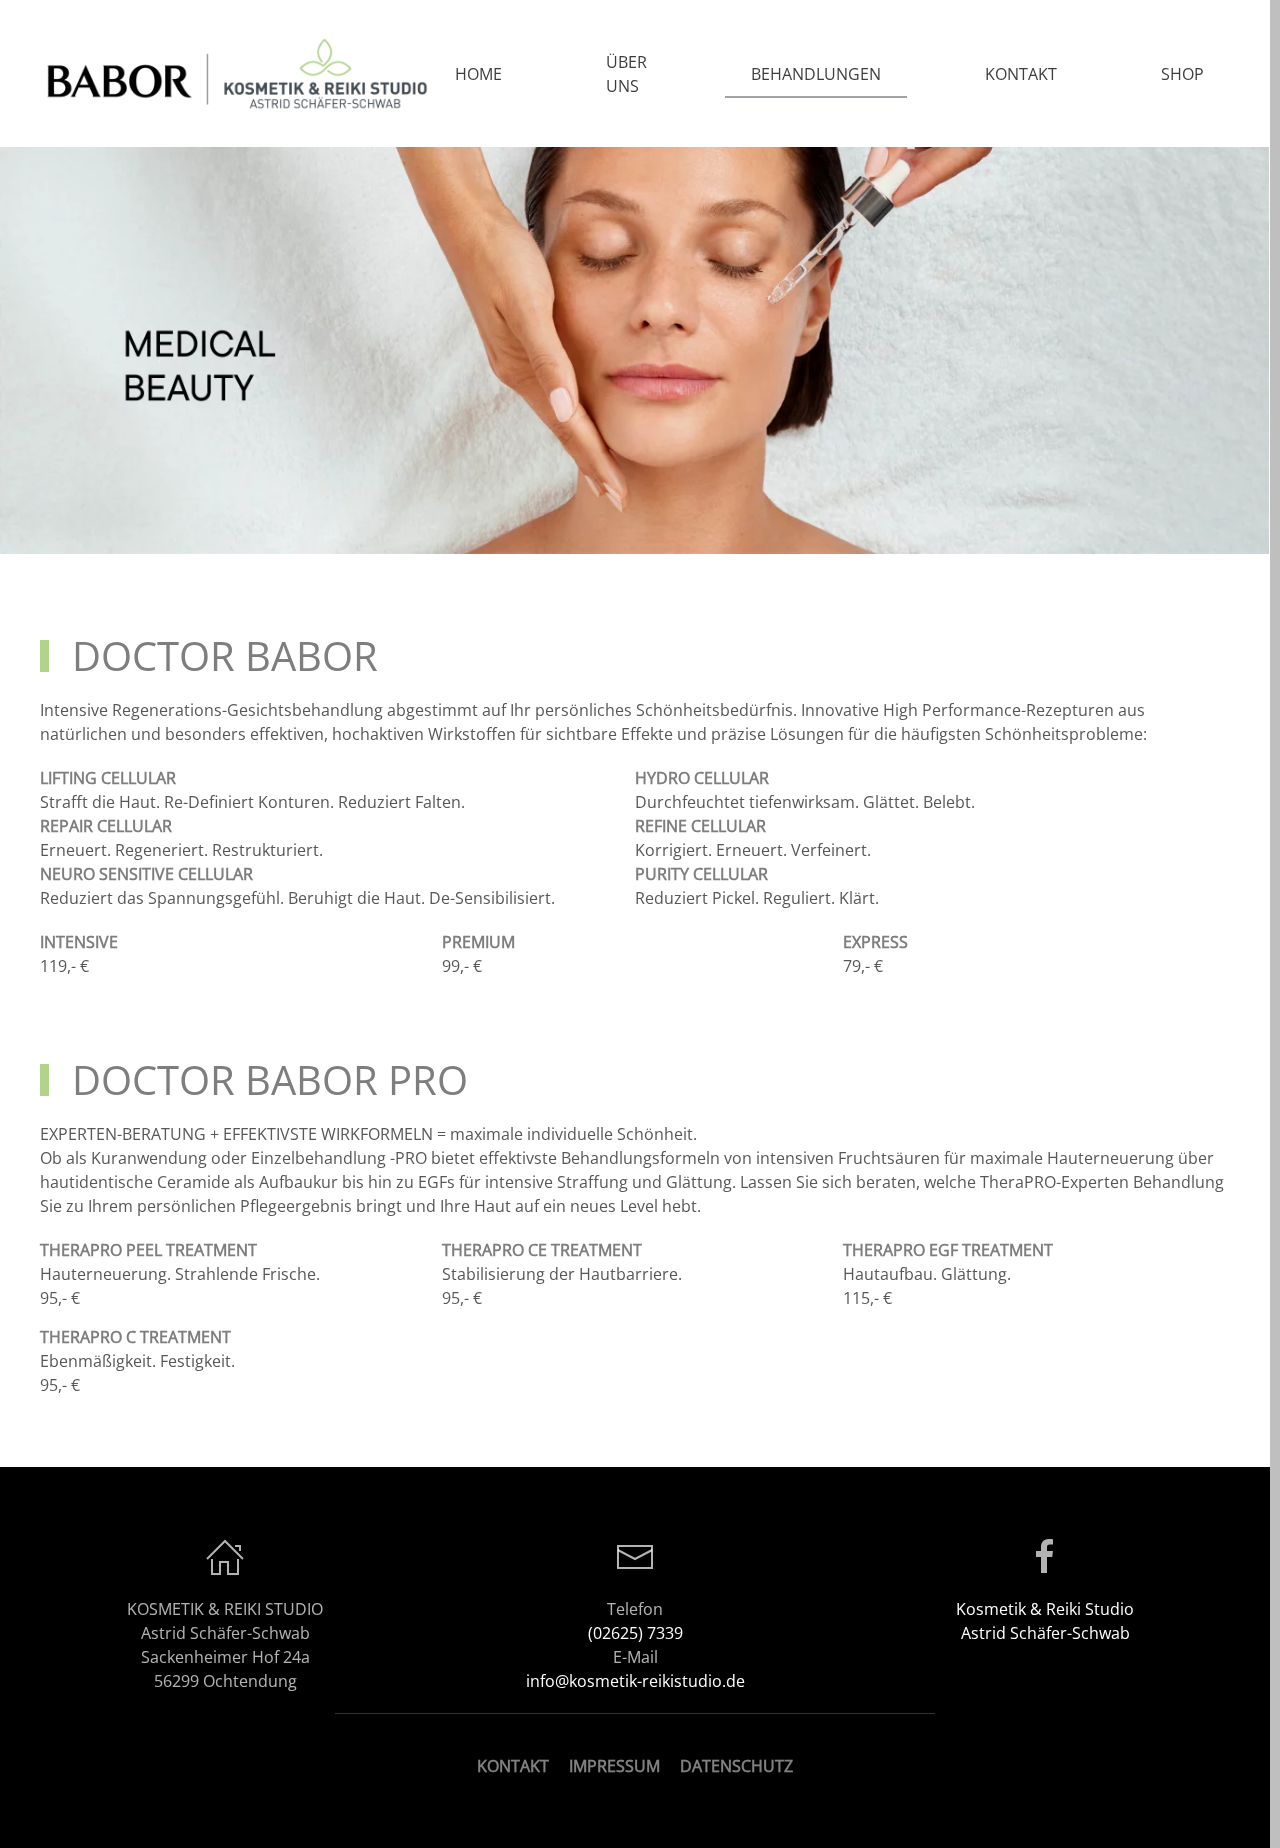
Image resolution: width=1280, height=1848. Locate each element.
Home (478, 74)
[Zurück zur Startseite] (234, 73)
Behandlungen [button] (816, 74)
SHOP (1182, 74)
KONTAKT (513, 1766)
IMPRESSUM (614, 1766)
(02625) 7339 (635, 1633)
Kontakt (1021, 74)
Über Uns (626, 74)
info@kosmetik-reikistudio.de (635, 1681)
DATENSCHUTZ (736, 1766)
